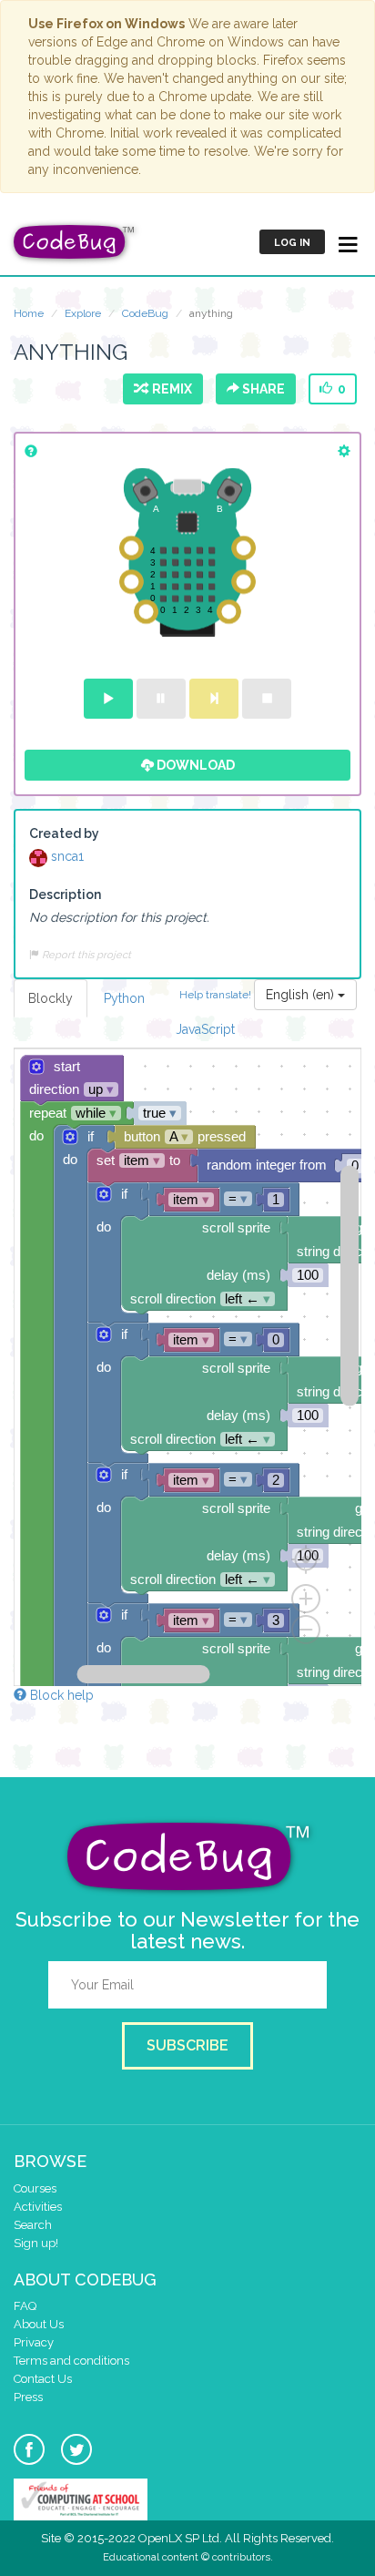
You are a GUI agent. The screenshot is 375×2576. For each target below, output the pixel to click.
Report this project (85, 955)
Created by (64, 833)
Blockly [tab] (51, 998)
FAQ (25, 2306)
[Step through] (214, 699)
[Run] (108, 699)
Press (28, 2397)
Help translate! (217, 994)
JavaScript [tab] (205, 1029)
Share (262, 389)
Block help (60, 1695)
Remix (169, 389)
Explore (83, 313)
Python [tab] (124, 998)
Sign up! (36, 2243)
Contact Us (43, 2379)
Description (65, 894)
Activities (38, 2207)
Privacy (34, 2342)
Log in (292, 243)
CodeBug (145, 313)
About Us (39, 2324)
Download (194, 765)
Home (29, 313)
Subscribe (187, 2045)
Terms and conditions (71, 2361)
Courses (35, 2188)
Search (33, 2225)
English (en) (302, 995)
